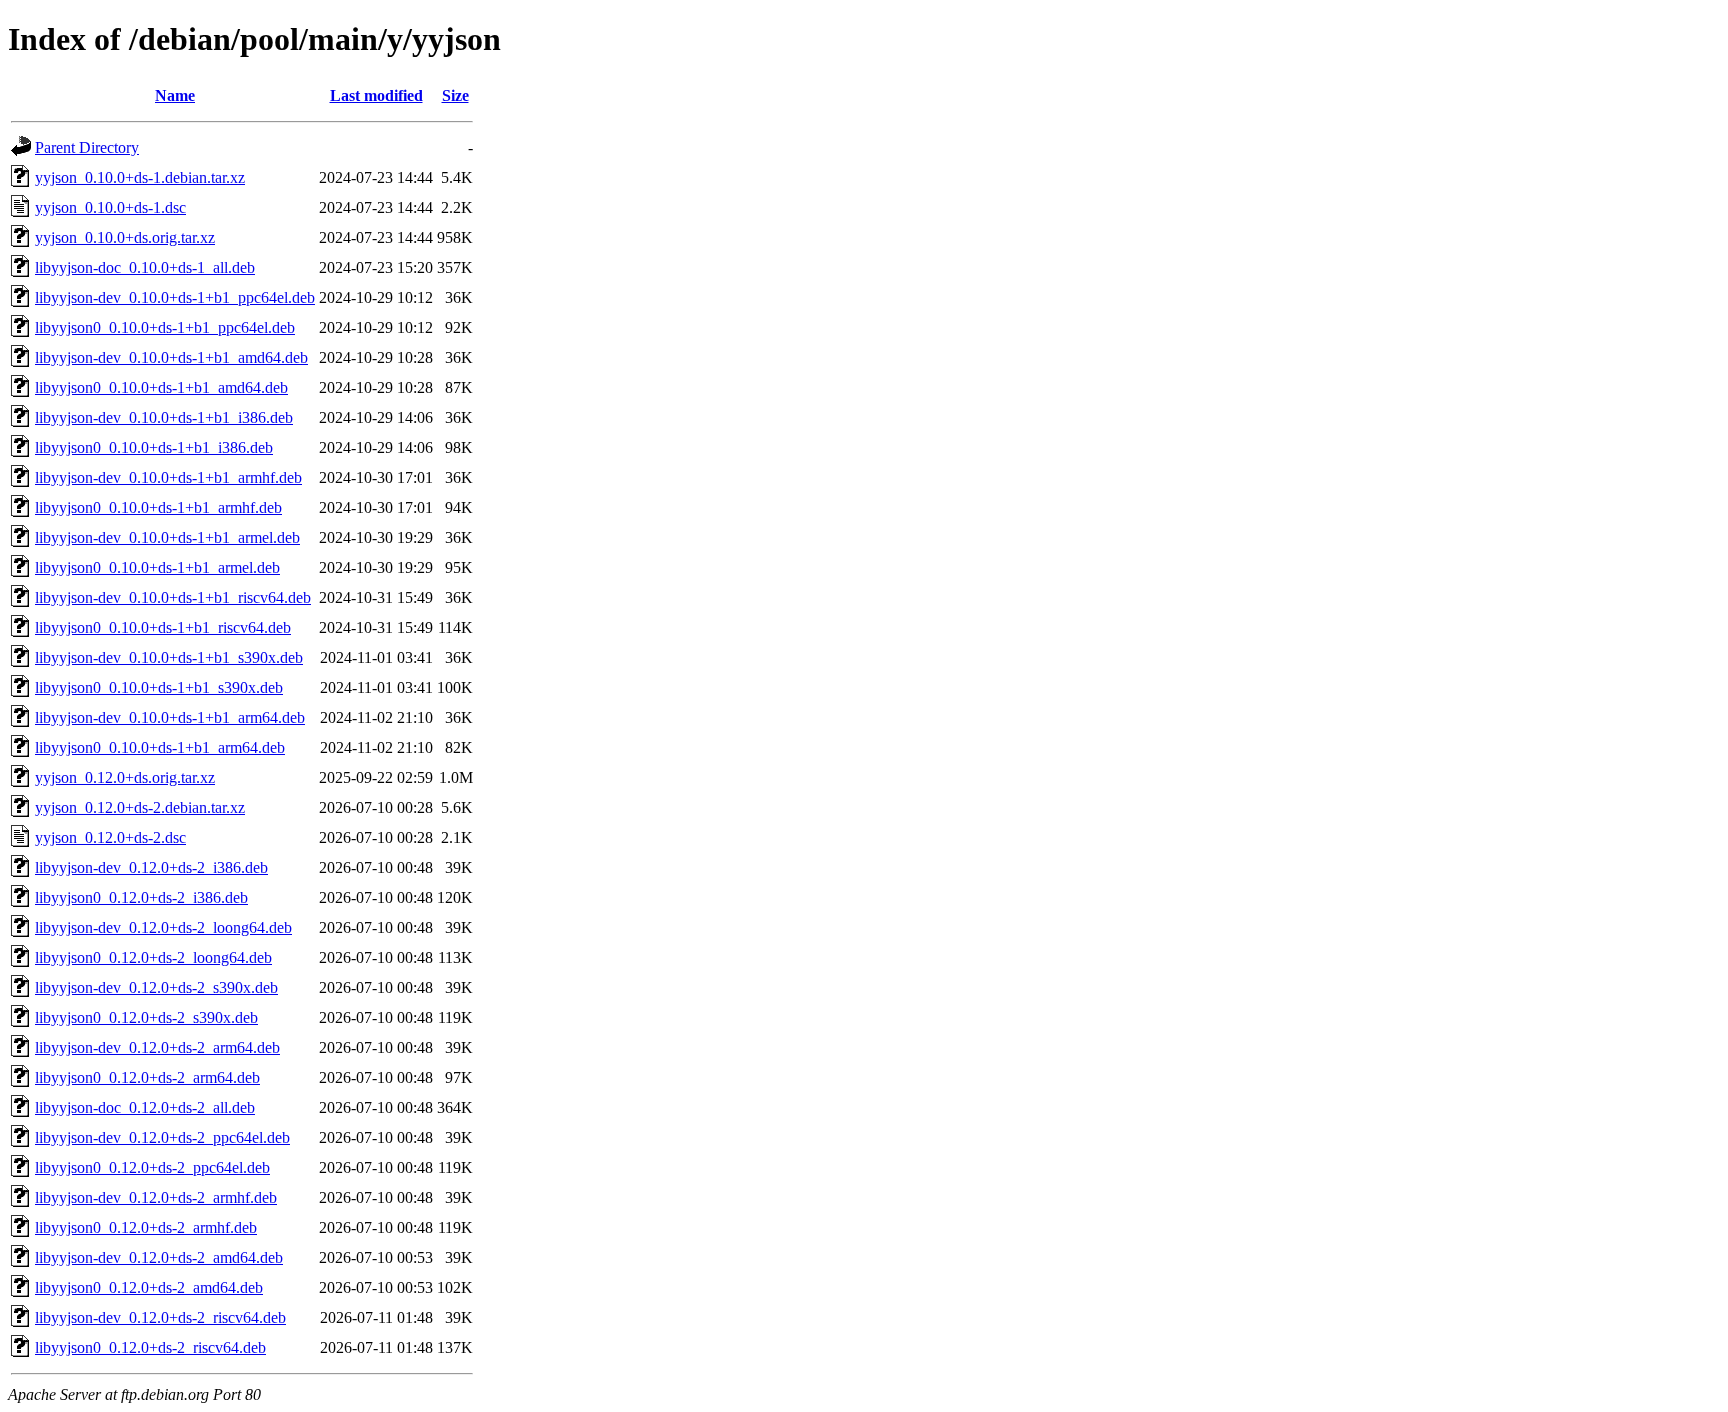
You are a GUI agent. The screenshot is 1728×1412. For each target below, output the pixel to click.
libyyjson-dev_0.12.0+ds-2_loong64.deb (163, 927)
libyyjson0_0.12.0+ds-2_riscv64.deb (150, 1347)
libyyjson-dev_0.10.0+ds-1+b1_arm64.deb (170, 717)
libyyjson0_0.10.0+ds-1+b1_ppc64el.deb (165, 327)
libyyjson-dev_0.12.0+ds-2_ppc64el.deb (162, 1137)
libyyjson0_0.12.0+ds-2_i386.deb (141, 897)
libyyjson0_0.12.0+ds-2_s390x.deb (146, 1017)
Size (455, 95)
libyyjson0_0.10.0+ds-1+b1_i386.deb (154, 447)
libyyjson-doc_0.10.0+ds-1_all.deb (145, 267)
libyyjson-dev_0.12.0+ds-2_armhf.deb (156, 1197)
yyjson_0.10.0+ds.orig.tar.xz (125, 237)
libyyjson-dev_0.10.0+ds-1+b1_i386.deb (164, 417)
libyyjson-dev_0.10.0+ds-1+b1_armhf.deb (168, 477)
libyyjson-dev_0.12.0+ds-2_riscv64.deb (160, 1317)
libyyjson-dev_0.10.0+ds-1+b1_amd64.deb (171, 357)
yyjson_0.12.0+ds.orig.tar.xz (125, 777)
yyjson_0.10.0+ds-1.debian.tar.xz (140, 177)
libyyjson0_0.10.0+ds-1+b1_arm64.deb (160, 747)
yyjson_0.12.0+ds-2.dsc (110, 837)
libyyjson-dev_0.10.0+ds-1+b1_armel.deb (167, 537)
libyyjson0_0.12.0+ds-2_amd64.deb (149, 1287)
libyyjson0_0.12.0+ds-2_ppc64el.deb (152, 1167)
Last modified (376, 95)
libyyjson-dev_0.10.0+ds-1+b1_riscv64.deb (173, 597)
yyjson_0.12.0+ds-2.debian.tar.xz (140, 807)
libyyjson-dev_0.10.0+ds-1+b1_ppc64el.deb (175, 297)
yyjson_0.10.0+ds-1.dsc (110, 207)
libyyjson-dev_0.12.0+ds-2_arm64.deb (157, 1047)
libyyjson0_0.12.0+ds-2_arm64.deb (147, 1077)
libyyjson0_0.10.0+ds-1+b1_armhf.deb (158, 507)
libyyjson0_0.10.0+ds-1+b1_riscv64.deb (163, 627)
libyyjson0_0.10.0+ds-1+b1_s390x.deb (159, 687)
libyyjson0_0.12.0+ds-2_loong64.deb (153, 957)
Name (175, 95)
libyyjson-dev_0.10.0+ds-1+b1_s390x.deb (169, 657)
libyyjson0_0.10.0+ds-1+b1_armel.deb (157, 567)
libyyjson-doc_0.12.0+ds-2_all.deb (145, 1107)
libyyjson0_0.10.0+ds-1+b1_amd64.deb (161, 387)
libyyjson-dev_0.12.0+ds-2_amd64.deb (159, 1257)
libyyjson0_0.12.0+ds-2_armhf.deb (146, 1227)
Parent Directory (87, 147)
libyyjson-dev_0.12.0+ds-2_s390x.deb (156, 987)
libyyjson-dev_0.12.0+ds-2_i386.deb (151, 867)
